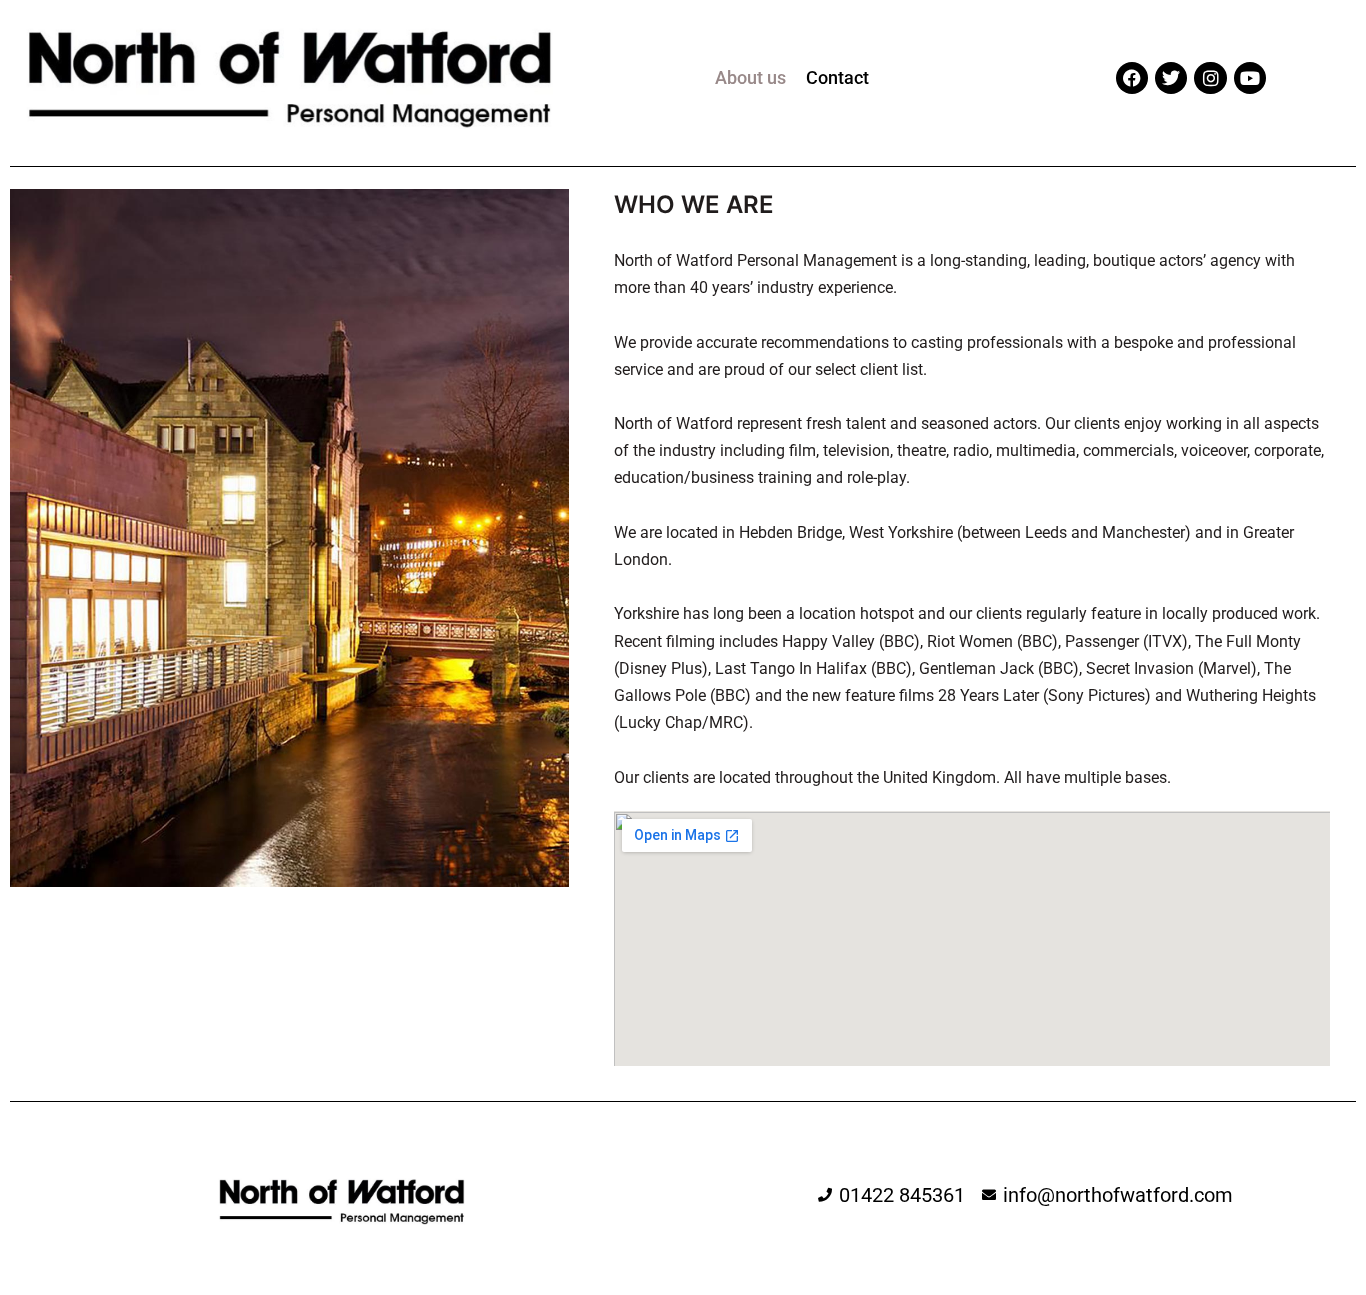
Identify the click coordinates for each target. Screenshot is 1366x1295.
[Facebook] (1132, 78)
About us (750, 77)
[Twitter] (1171, 78)
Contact (837, 77)
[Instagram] (1210, 78)
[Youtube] (1250, 78)
